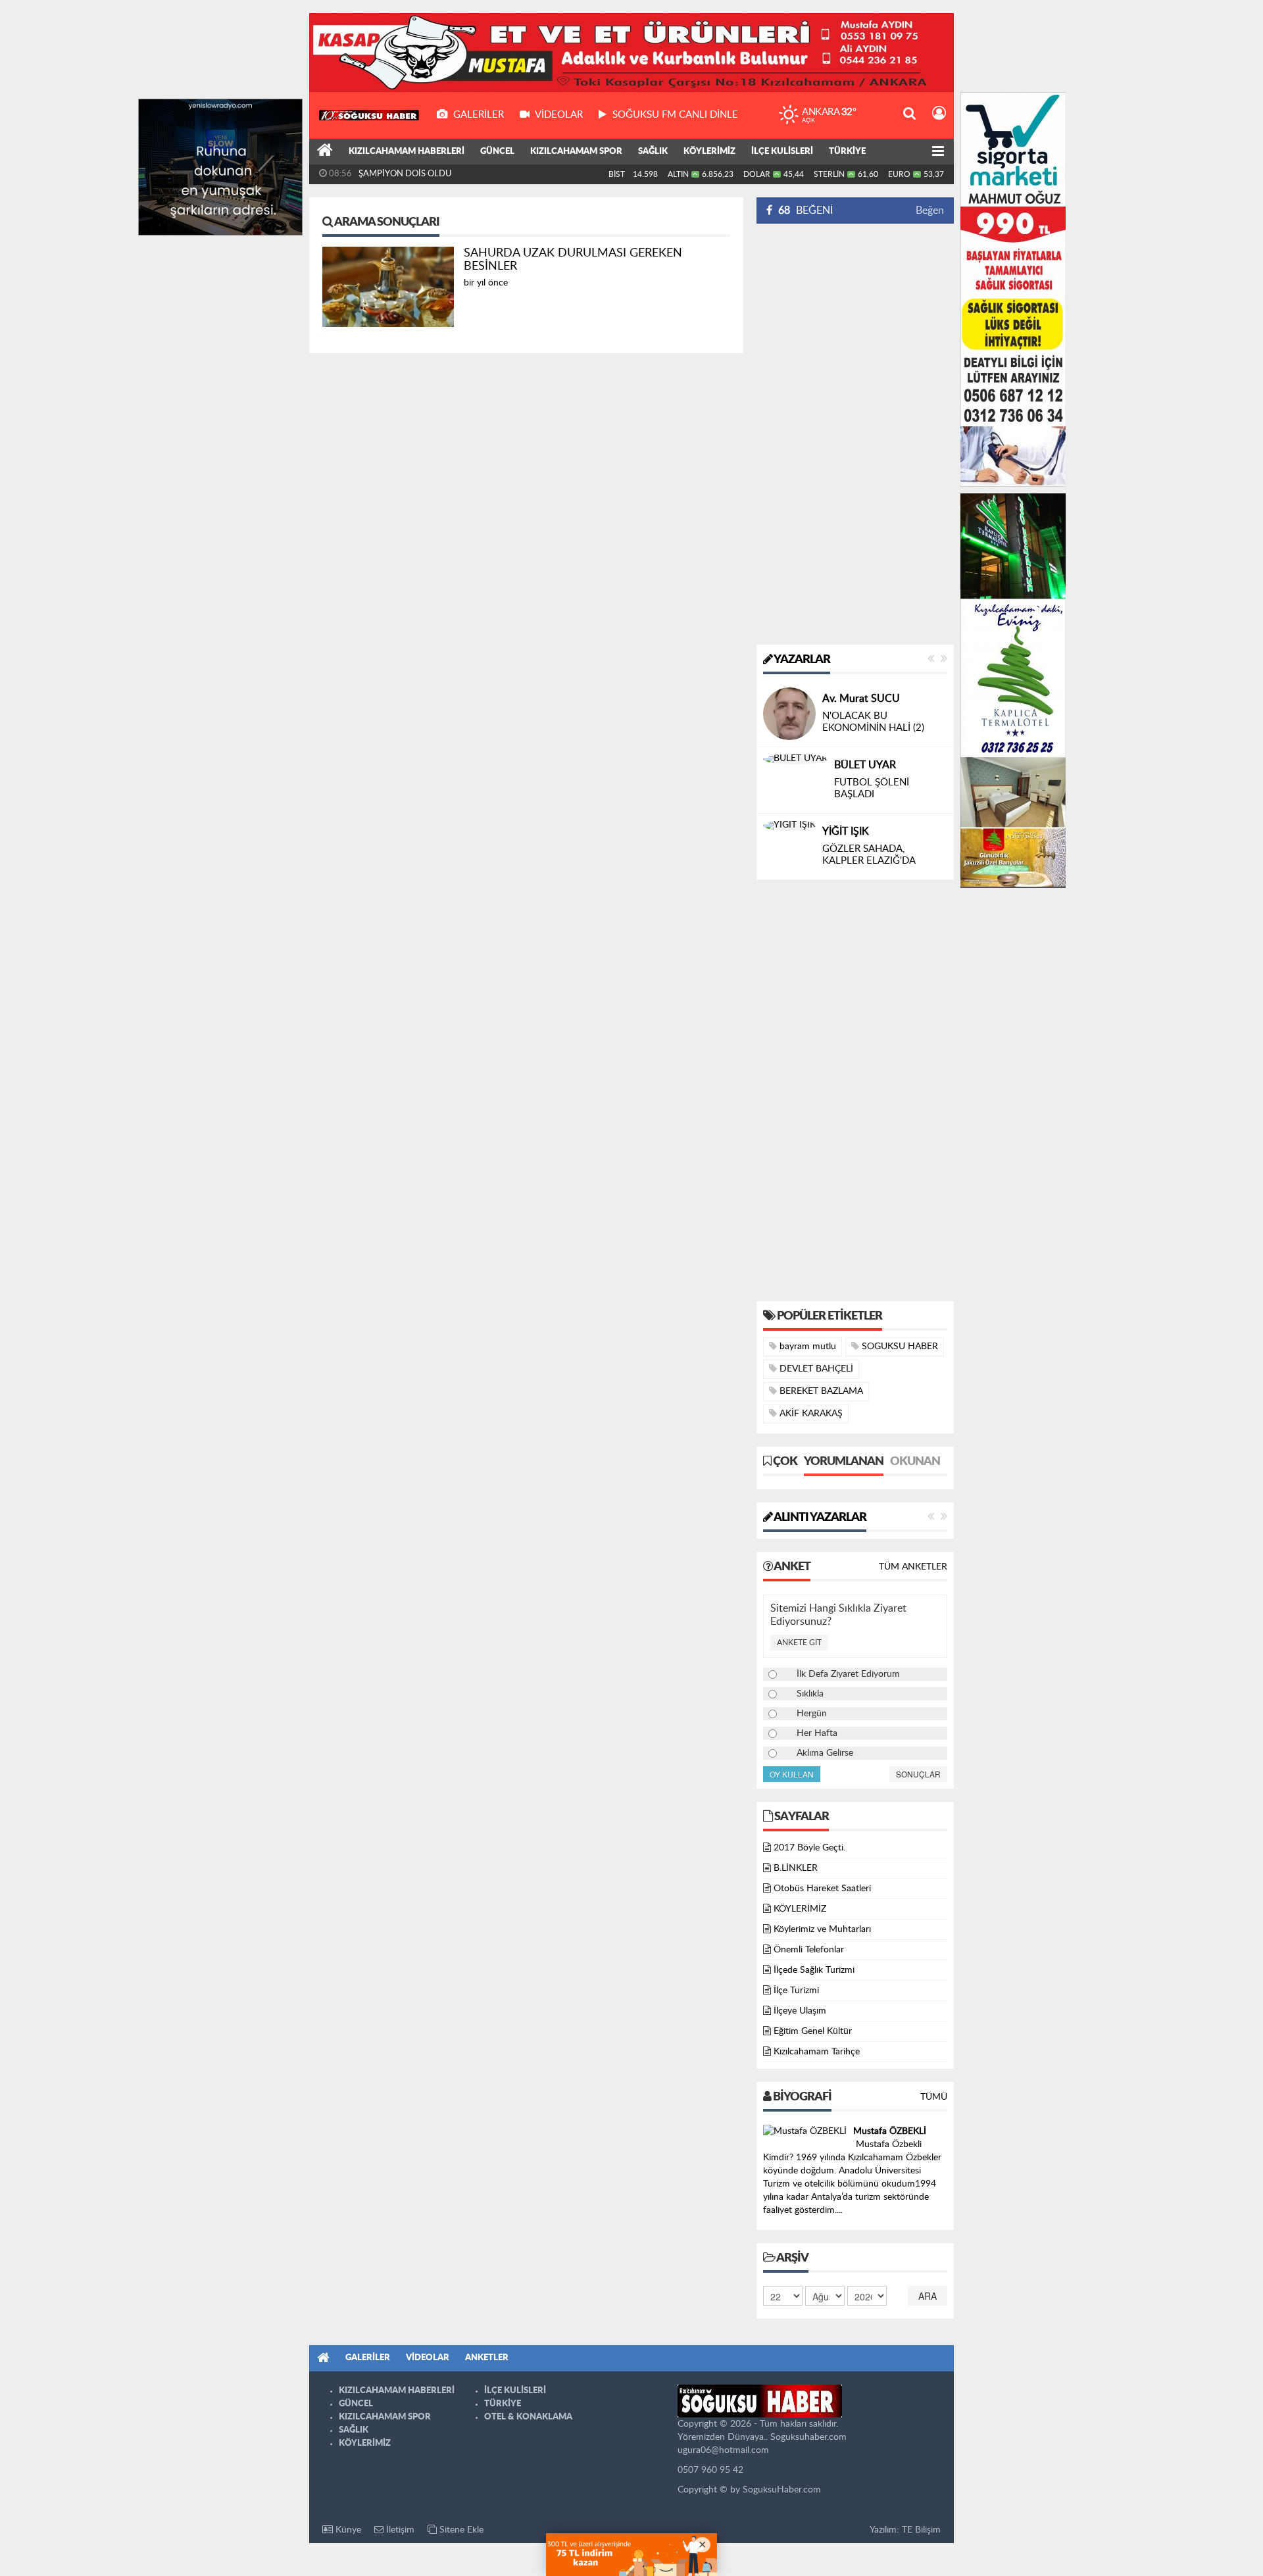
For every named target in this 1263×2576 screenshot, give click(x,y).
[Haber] (325, 152)
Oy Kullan (792, 1774)
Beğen (930, 211)
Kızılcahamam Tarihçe (817, 2052)
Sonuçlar (918, 1774)
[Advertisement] (855, 434)
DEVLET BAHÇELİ (815, 1369)
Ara (928, 2296)
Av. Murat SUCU (861, 699)
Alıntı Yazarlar (819, 1518)
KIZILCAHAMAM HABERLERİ (407, 152)
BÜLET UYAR (865, 765)
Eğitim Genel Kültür (813, 2031)
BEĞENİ (805, 211)
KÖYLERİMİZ (709, 152)
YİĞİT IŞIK (846, 831)
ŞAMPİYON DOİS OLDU (405, 174)
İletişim (399, 2530)
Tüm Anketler (913, 1567)
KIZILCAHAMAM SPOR (576, 152)
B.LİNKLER (796, 1868)
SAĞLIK (653, 152)
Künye (347, 2530)
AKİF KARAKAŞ (810, 1414)
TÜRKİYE (847, 152)
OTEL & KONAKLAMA (528, 2417)
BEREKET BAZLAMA (820, 1391)
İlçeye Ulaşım (800, 2011)
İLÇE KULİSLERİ (782, 152)
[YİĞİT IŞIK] (789, 826)
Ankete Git (799, 1643)
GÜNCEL (497, 152)
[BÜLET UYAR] (795, 759)
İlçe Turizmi (796, 1991)
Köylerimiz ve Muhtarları (822, 1929)
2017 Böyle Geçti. (809, 1848)
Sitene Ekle (460, 2530)
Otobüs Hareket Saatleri (822, 1889)
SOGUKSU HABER (899, 1347)
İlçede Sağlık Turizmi (814, 1970)
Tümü (934, 2097)
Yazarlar (801, 660)
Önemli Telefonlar (809, 1950)
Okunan (915, 1462)
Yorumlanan (844, 1462)
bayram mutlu (806, 1347)
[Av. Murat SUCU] (789, 714)
